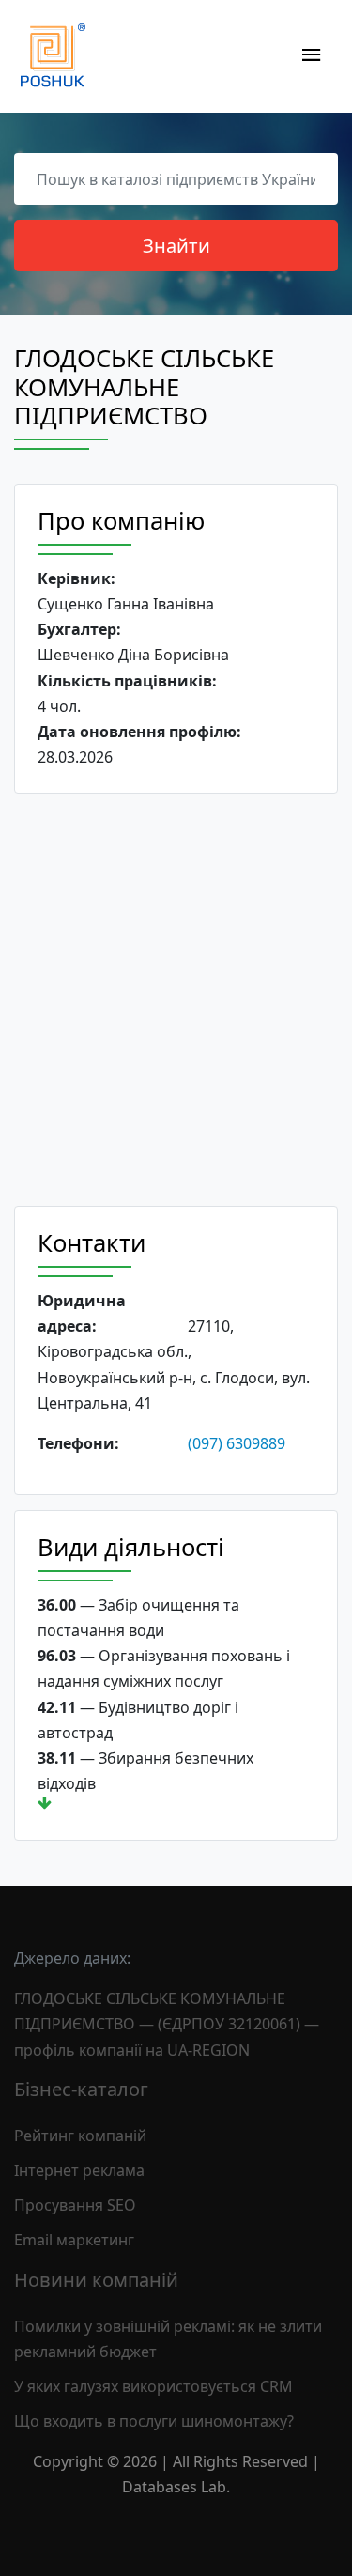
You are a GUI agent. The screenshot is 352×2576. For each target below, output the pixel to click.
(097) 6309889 (237, 1443)
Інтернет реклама (79, 2170)
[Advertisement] (176, 1000)
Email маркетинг (74, 2240)
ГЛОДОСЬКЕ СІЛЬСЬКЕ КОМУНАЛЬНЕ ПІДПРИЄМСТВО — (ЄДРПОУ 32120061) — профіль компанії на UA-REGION (167, 2024)
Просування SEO (75, 2205)
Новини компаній (96, 2280)
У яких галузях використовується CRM (153, 2386)
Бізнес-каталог (81, 2089)
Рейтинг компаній (80, 2136)
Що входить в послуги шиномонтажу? (154, 2421)
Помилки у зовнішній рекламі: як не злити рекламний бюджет (168, 2339)
